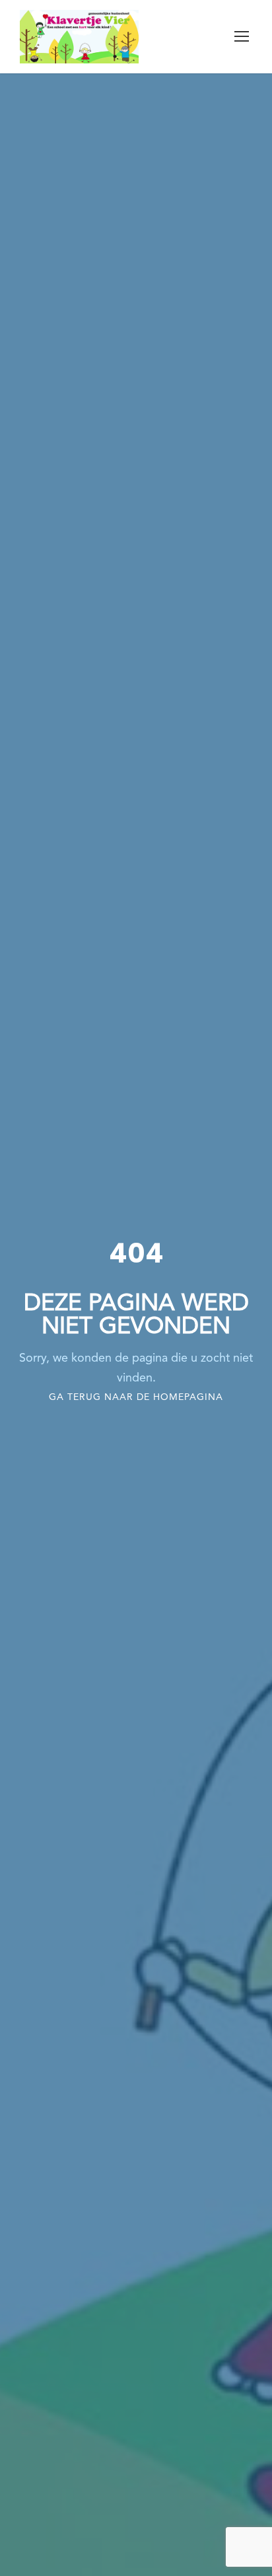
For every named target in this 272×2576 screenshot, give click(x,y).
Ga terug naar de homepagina (136, 1397)
